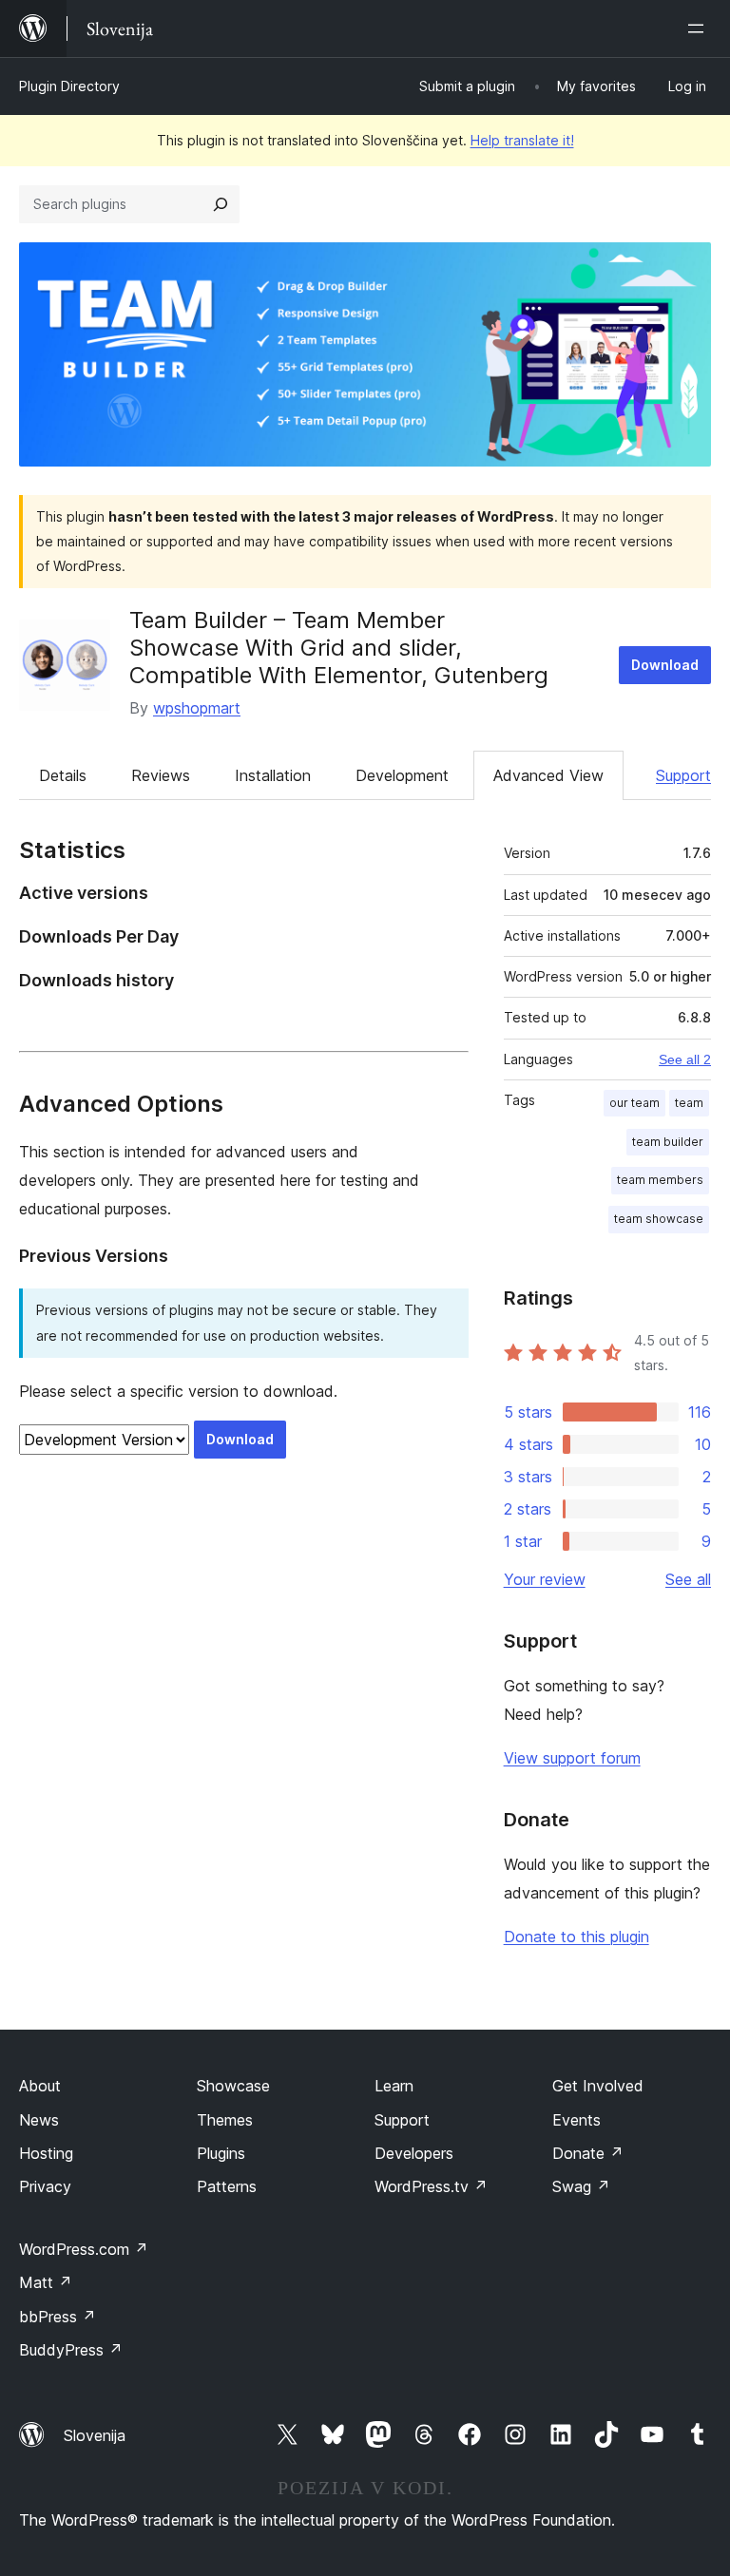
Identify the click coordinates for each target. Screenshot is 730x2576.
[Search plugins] (221, 204)
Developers (414, 2153)
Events (576, 2120)
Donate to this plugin (576, 1937)
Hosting (46, 2153)
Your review (545, 1579)
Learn (394, 2086)
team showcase (659, 1219)
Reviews (161, 775)
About (40, 2086)
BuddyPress (71, 2350)
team (689, 1103)
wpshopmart (197, 708)
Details (63, 775)
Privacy (45, 2186)
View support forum (572, 1758)
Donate (588, 2153)
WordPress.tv (431, 2186)
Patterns (227, 2186)
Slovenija (95, 2435)
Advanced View (548, 775)
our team (634, 1103)
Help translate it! (522, 140)
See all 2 (685, 1059)
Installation (273, 775)
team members (660, 1180)
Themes (225, 2120)
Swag (581, 2186)
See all (688, 1579)
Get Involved (598, 2086)
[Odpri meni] (700, 29)
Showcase (233, 2086)
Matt (46, 2282)
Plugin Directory (69, 86)
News (39, 2120)
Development (402, 775)
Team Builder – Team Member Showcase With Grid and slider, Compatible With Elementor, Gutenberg (339, 648)
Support (683, 775)
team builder (668, 1142)
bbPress (58, 2317)
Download (665, 665)
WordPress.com (84, 2249)
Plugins (221, 2153)
